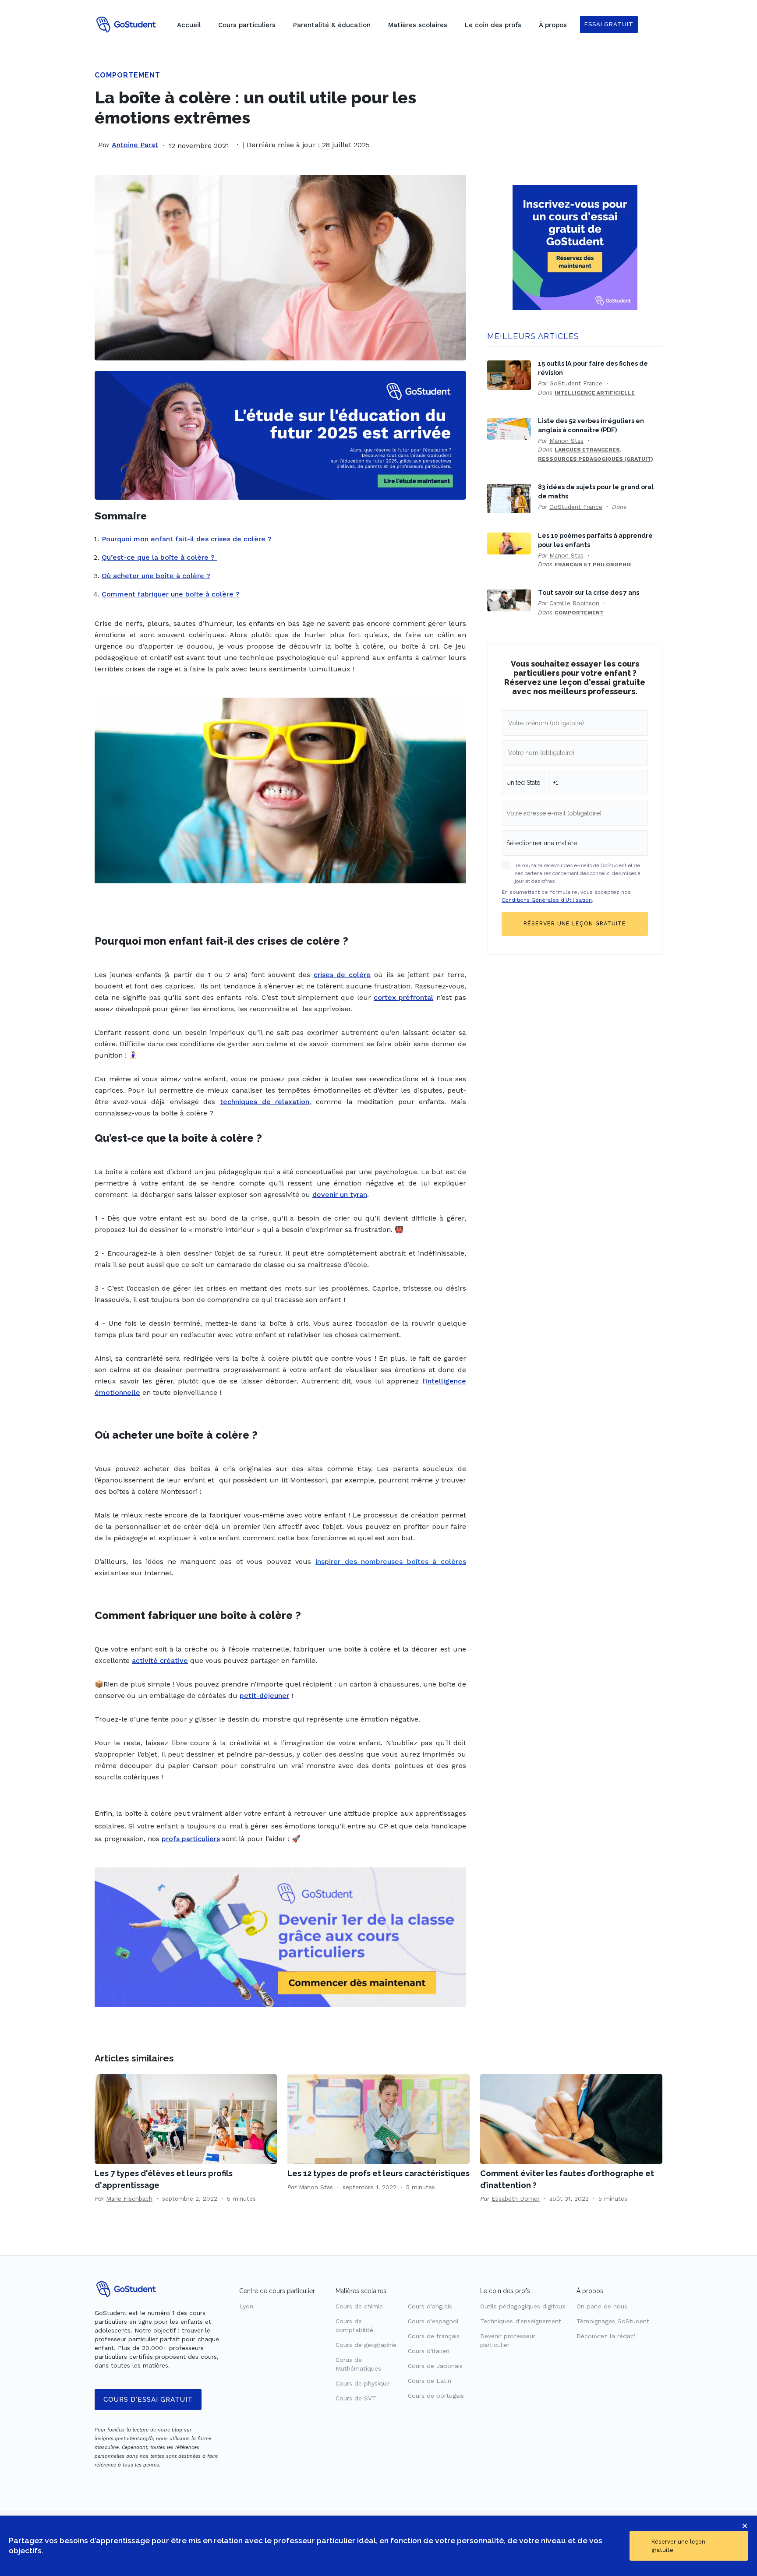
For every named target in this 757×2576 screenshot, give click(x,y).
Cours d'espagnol (433, 2321)
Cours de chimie (359, 2306)
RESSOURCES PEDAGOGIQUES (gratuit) (596, 459)
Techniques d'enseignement (521, 2321)
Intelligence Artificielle (595, 393)
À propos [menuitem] (553, 25)
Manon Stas (566, 441)
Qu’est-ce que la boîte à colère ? (159, 557)
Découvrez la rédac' (606, 2336)
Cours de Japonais (435, 2366)
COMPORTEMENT (127, 75)
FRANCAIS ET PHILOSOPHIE (593, 565)
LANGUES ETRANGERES (587, 450)
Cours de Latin (430, 2381)
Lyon (246, 2306)
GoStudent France (576, 383)
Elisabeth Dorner (516, 2198)
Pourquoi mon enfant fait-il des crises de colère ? (187, 539)
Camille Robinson (574, 603)
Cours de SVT (356, 2398)
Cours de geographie (366, 2345)
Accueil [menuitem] (189, 25)
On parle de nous (602, 2306)
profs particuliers (191, 1839)
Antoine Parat (135, 145)
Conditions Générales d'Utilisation (547, 900)
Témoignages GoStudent (613, 2321)
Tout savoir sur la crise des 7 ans (589, 592)
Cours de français (434, 2336)
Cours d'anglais (430, 2306)
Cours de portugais (436, 2396)
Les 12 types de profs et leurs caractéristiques (378, 2173)
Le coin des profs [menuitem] (493, 25)
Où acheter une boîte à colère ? (156, 576)
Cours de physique (363, 2383)
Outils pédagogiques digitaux (523, 2306)
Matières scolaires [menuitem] (418, 25)
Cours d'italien (429, 2351)
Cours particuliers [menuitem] (247, 25)
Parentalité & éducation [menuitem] (332, 25)
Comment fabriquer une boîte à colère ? (171, 594)
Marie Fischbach (129, 2198)
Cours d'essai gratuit (148, 2400)
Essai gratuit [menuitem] (609, 24)
